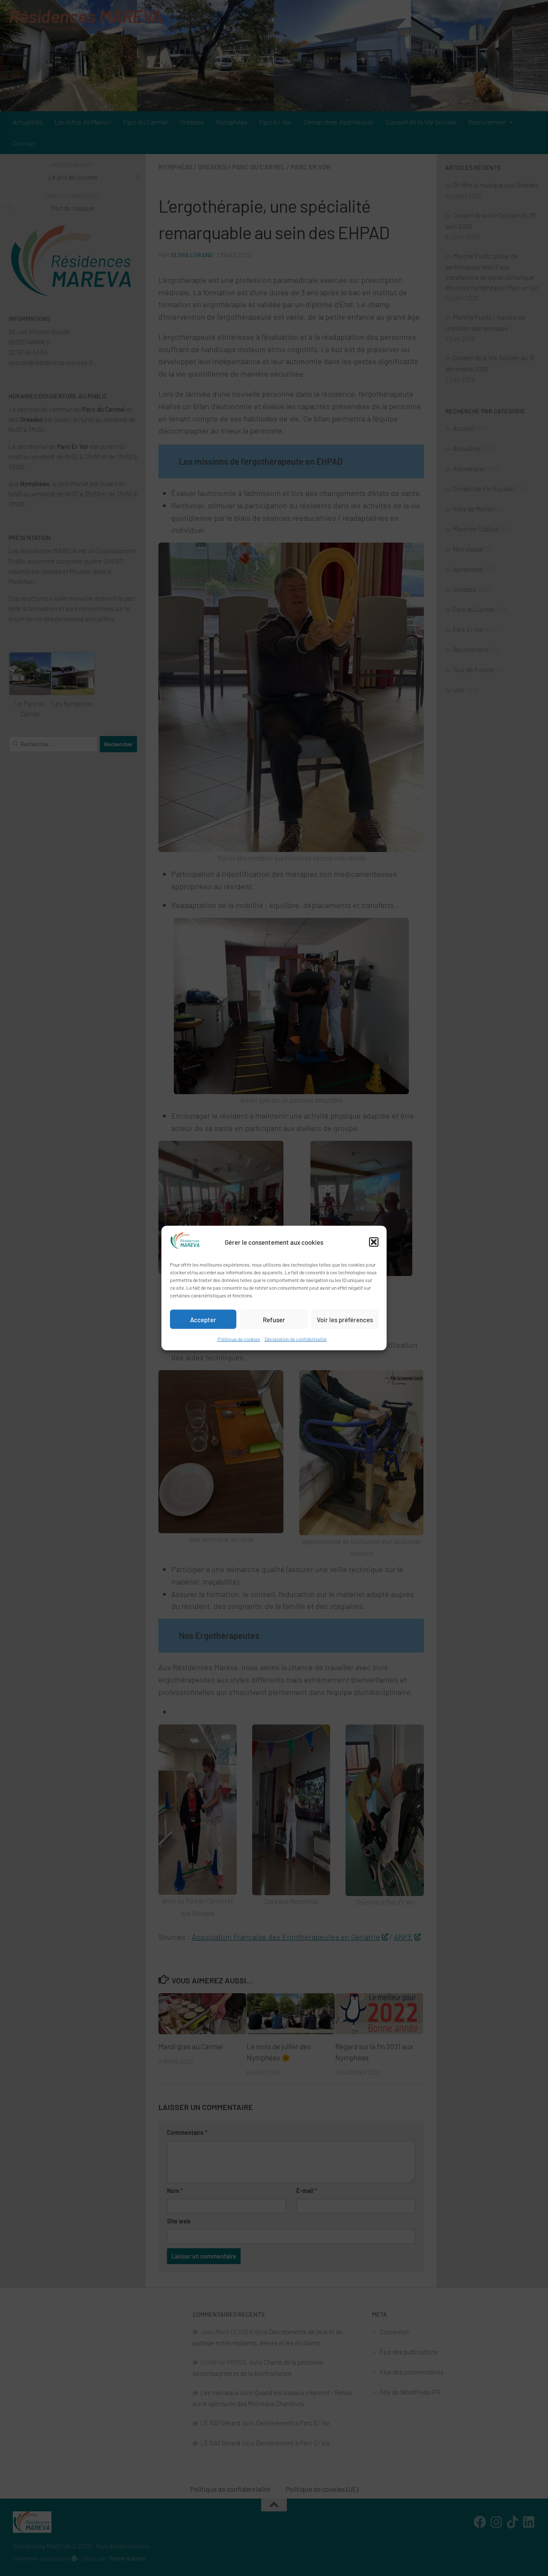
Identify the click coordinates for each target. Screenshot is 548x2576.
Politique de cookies (239, 1339)
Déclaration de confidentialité (296, 1339)
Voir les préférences (345, 1319)
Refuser (274, 1319)
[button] (374, 1242)
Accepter (203, 1319)
